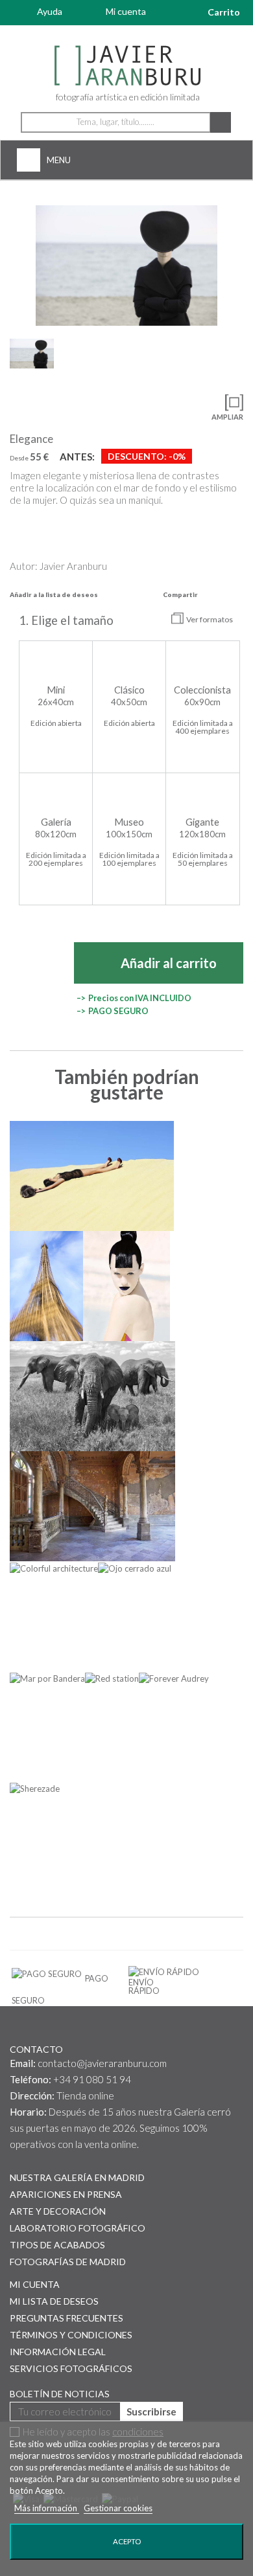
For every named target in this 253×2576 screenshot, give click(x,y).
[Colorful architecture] (54, 1568)
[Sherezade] (35, 1788)
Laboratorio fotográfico (78, 2228)
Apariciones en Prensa (66, 2194)
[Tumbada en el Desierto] (92, 1176)
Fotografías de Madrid (68, 2262)
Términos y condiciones (71, 2335)
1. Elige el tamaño (67, 620)
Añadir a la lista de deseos (54, 594)
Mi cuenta (126, 11)
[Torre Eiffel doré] (46, 1286)
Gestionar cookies (118, 2508)
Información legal (58, 2352)
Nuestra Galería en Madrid (77, 2177)
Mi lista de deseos (54, 2301)
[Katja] (126, 1286)
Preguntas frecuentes (66, 2318)
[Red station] (112, 1678)
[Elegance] (126, 266)
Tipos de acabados (57, 2245)
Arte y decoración (58, 2211)
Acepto (127, 2541)
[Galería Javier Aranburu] (126, 66)
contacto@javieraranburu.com (102, 2063)
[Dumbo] (92, 1396)
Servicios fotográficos (71, 2368)
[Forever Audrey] (174, 1678)
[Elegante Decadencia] (92, 1506)
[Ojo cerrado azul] (135, 1568)
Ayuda (50, 11)
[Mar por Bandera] (47, 1678)
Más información (47, 2508)
